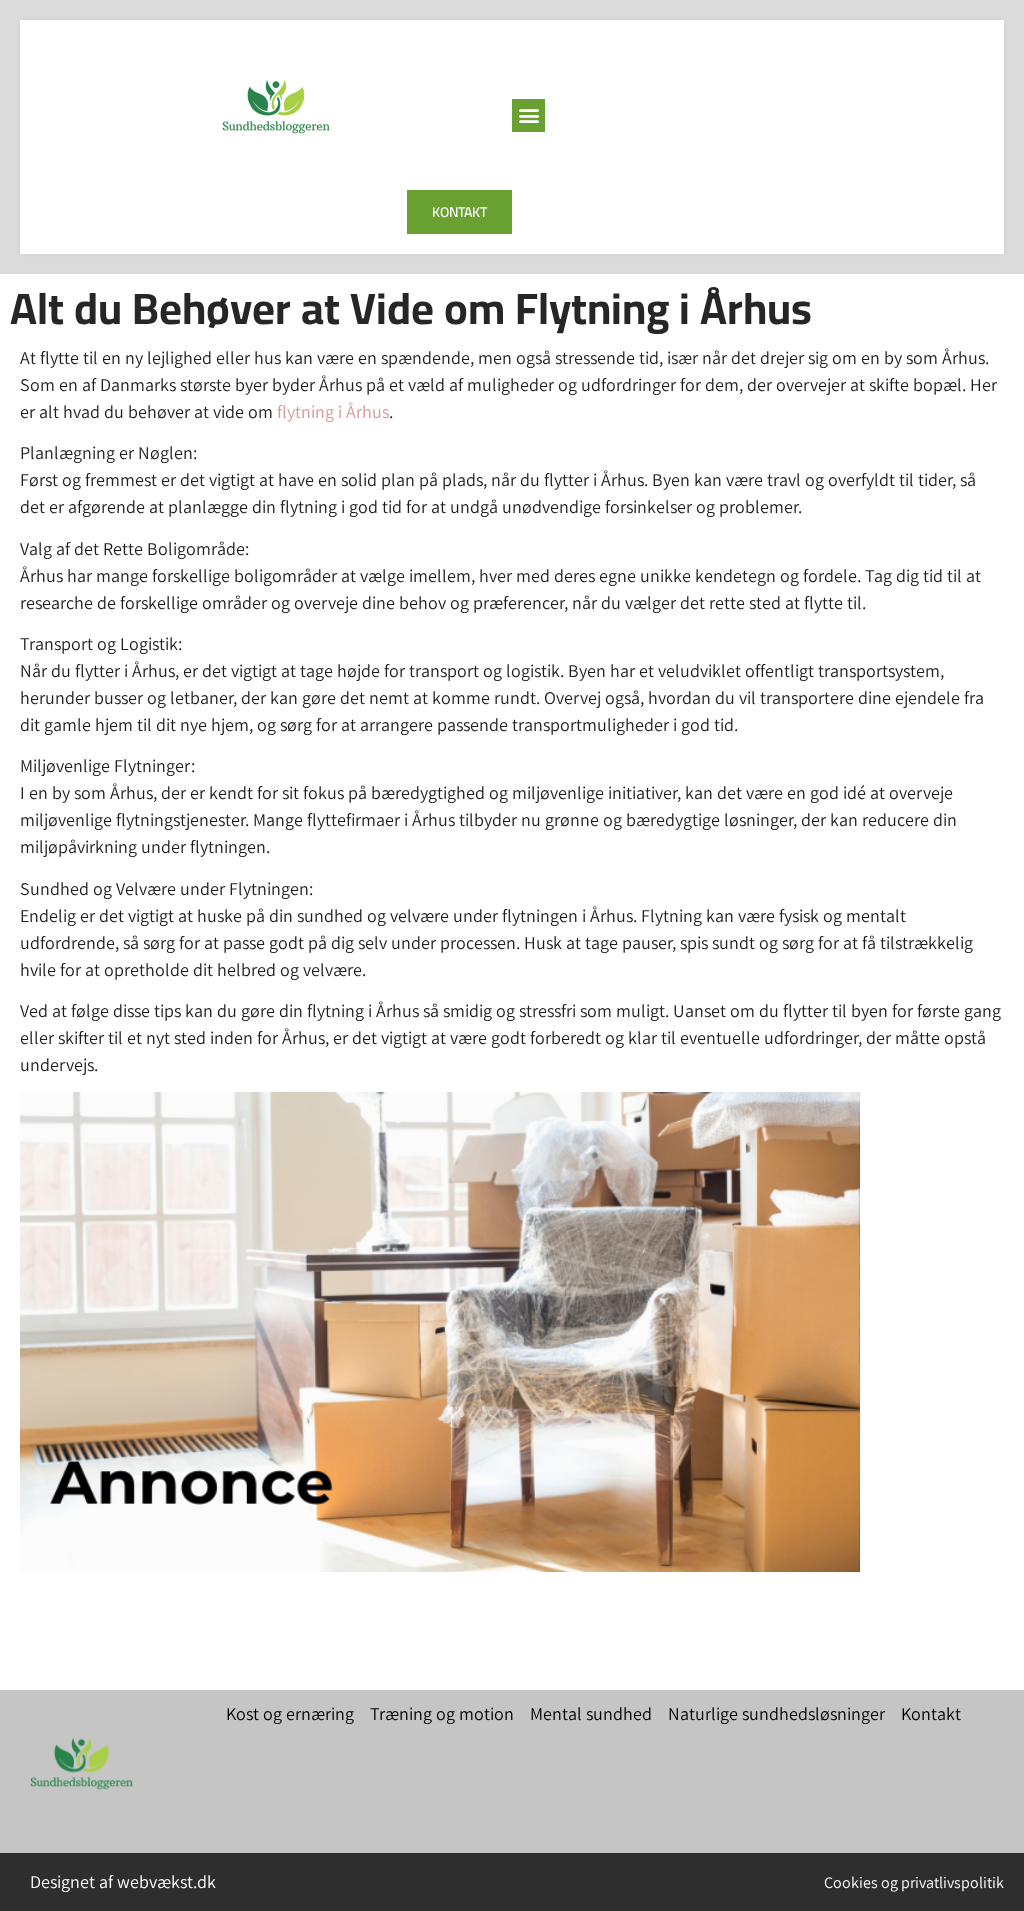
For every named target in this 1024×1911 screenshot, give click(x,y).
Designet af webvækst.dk (123, 1881)
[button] (528, 115)
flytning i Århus (333, 411)
